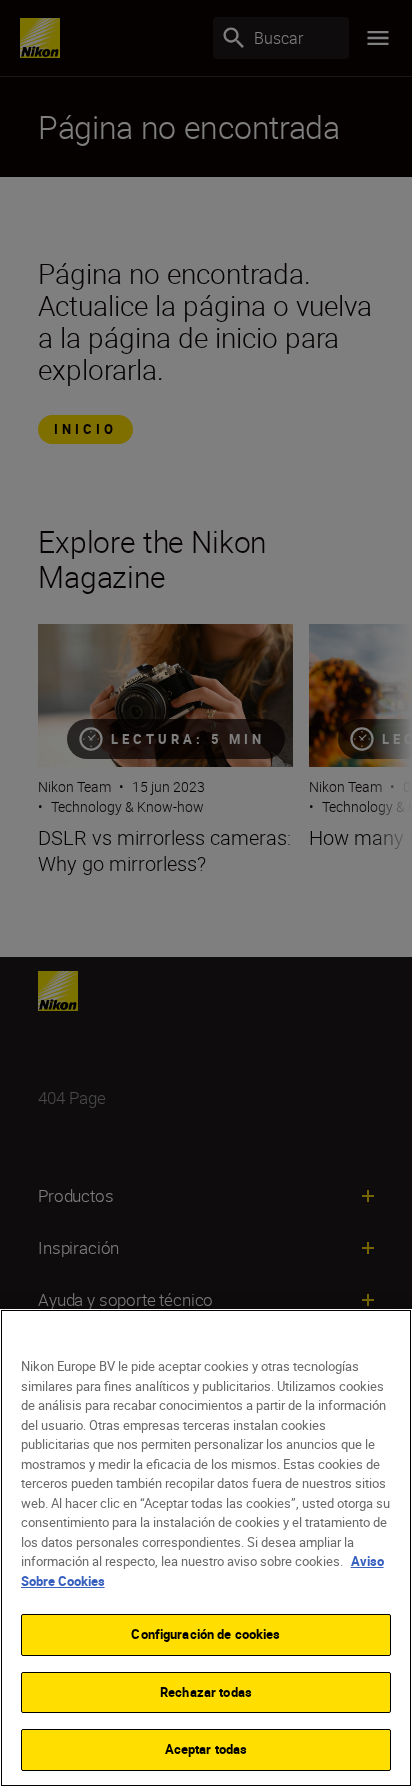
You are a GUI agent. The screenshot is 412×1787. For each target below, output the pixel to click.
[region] (206, 1548)
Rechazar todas (206, 1692)
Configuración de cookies (205, 1634)
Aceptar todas (206, 1749)
